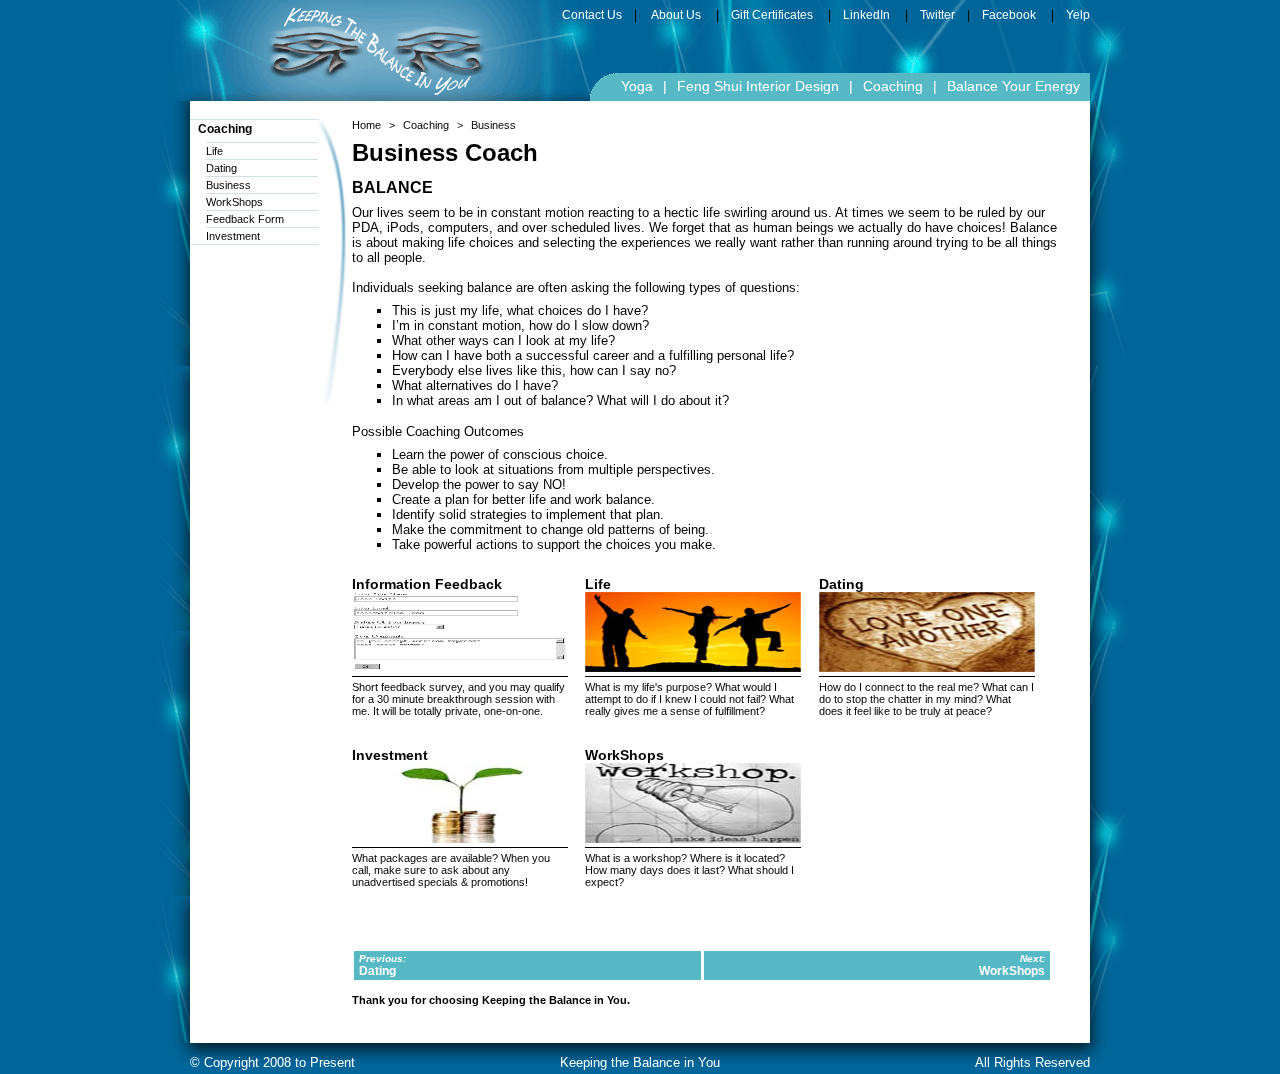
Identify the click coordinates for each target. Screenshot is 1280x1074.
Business (228, 185)
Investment (233, 236)
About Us (676, 15)
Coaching (893, 86)
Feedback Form (245, 219)
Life (214, 151)
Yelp (1078, 15)
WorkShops (234, 202)
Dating (221, 168)
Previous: (382, 958)
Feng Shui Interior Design (758, 86)
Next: (1032, 958)
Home (366, 125)
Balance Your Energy (1013, 86)
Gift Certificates (772, 15)
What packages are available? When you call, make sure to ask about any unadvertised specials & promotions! (451, 870)
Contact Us (592, 15)
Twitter (937, 15)
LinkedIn (866, 15)
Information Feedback (427, 584)
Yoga (637, 86)
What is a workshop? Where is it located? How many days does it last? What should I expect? (689, 870)
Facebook (1009, 15)
